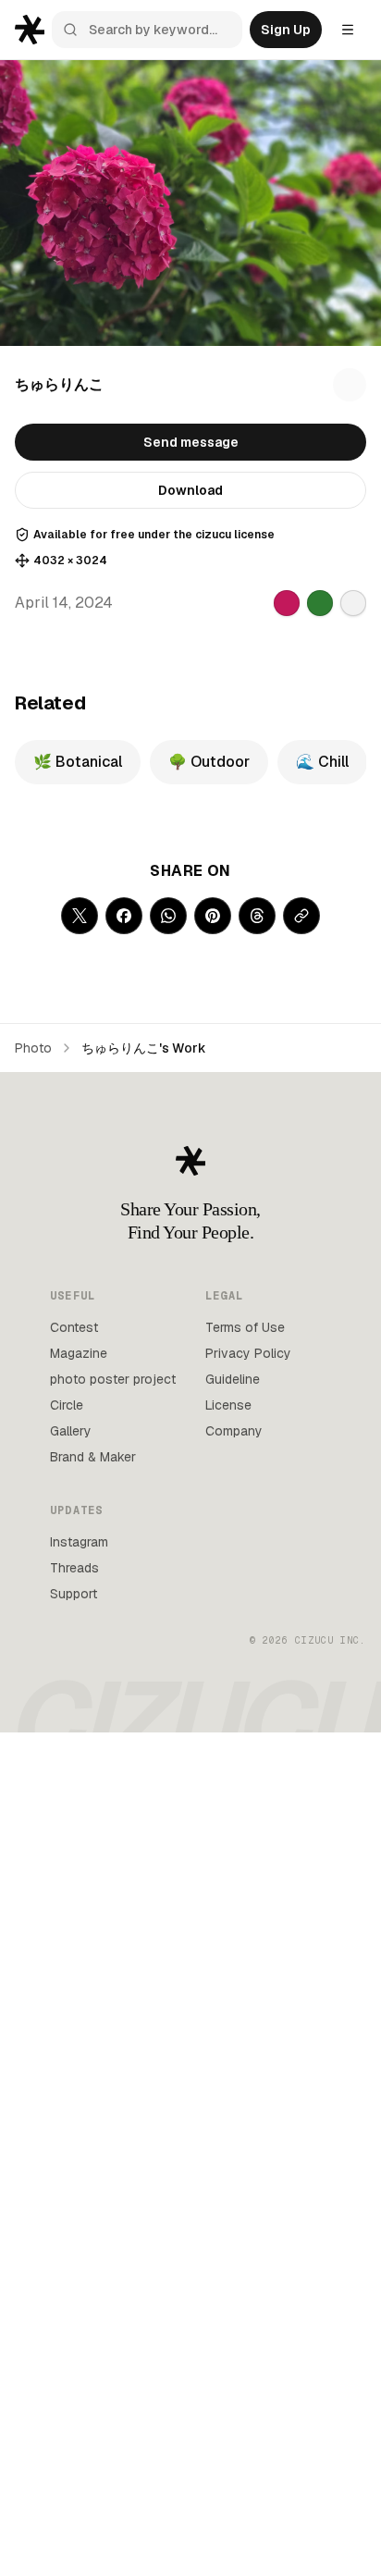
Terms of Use (245, 1327)
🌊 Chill (322, 762)
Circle (67, 1405)
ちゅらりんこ (59, 384)
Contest (74, 1327)
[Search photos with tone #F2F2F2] (353, 603)
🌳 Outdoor (209, 762)
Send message (191, 442)
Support (74, 1594)
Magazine (79, 1353)
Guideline (233, 1379)
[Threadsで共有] (257, 916)
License (228, 1405)
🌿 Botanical (78, 762)
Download (190, 490)
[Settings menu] (348, 30)
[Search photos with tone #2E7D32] (320, 603)
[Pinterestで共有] (213, 916)
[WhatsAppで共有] (168, 916)
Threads (74, 1568)
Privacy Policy (248, 1353)
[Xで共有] (80, 916)
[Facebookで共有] (124, 916)
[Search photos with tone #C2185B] (287, 603)
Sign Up (286, 30)
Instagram (79, 1542)
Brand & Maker (93, 1457)
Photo (33, 1048)
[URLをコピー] (301, 916)
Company (234, 1431)
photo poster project (113, 1379)
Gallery (71, 1431)
